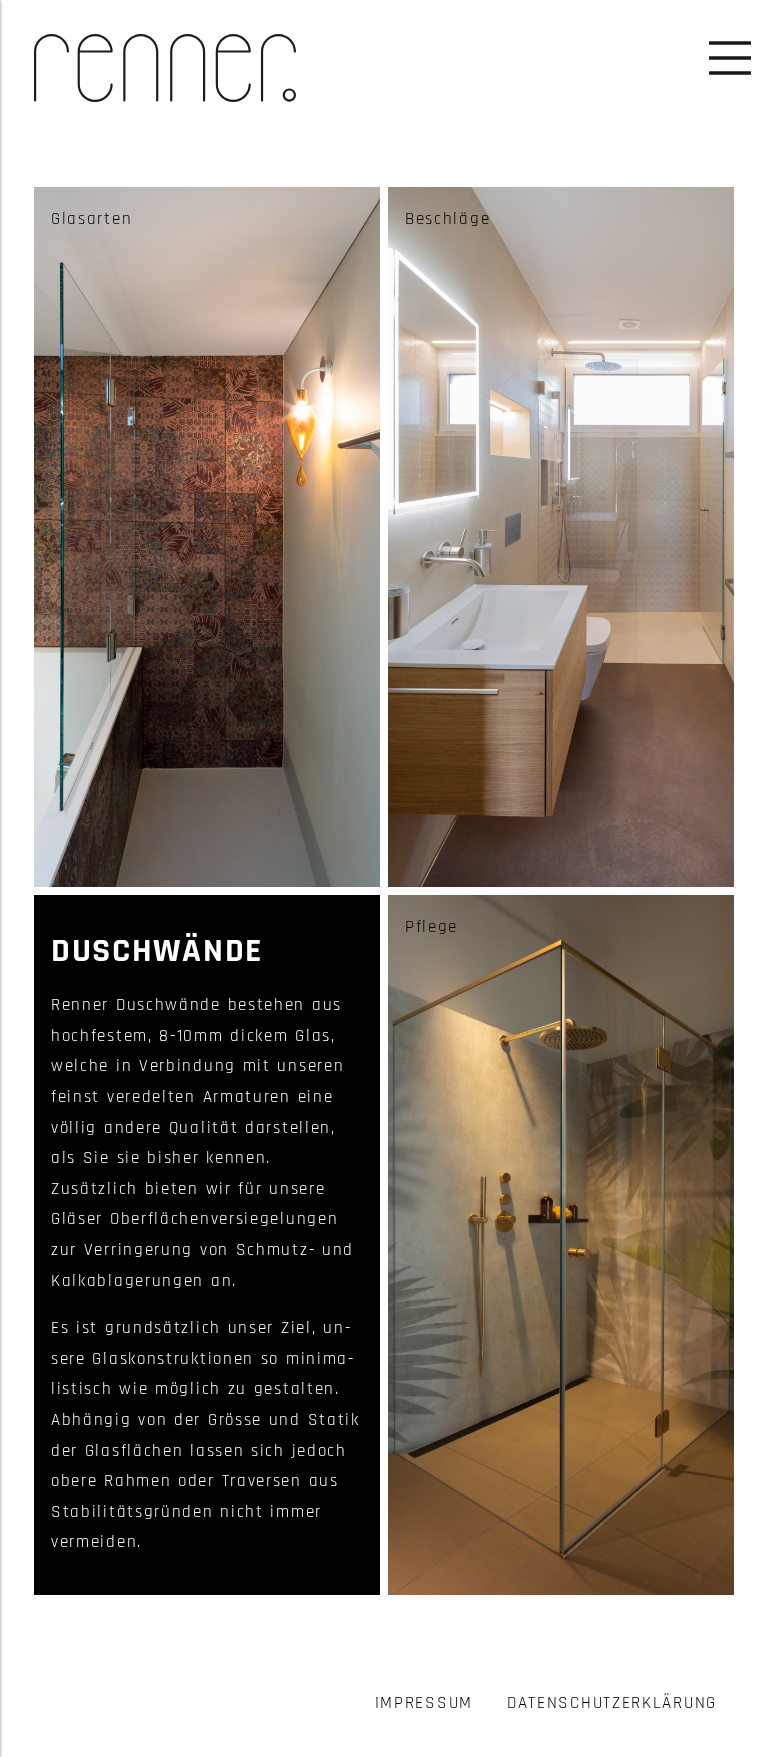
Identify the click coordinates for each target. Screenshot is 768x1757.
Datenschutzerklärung (612, 1703)
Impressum (424, 1703)
